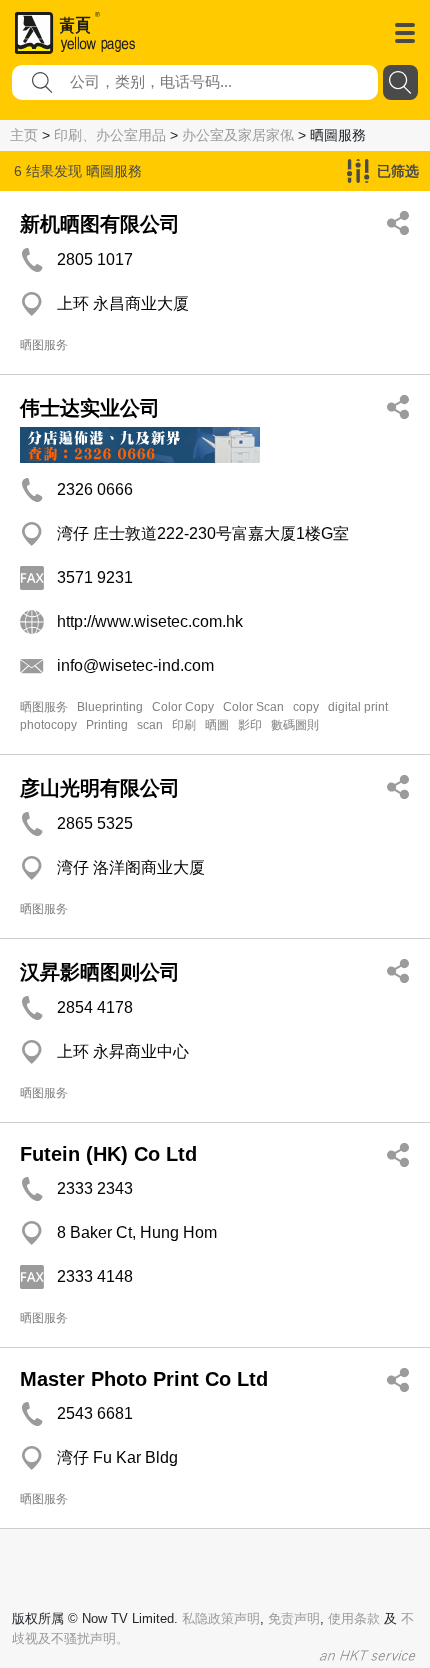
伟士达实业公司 (90, 408)
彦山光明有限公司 (100, 788)
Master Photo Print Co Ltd (144, 1379)
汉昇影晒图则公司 (100, 972)
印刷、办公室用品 (110, 135)
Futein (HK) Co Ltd (108, 1154)
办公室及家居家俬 (238, 135)
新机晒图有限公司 (100, 224)
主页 (24, 135)
